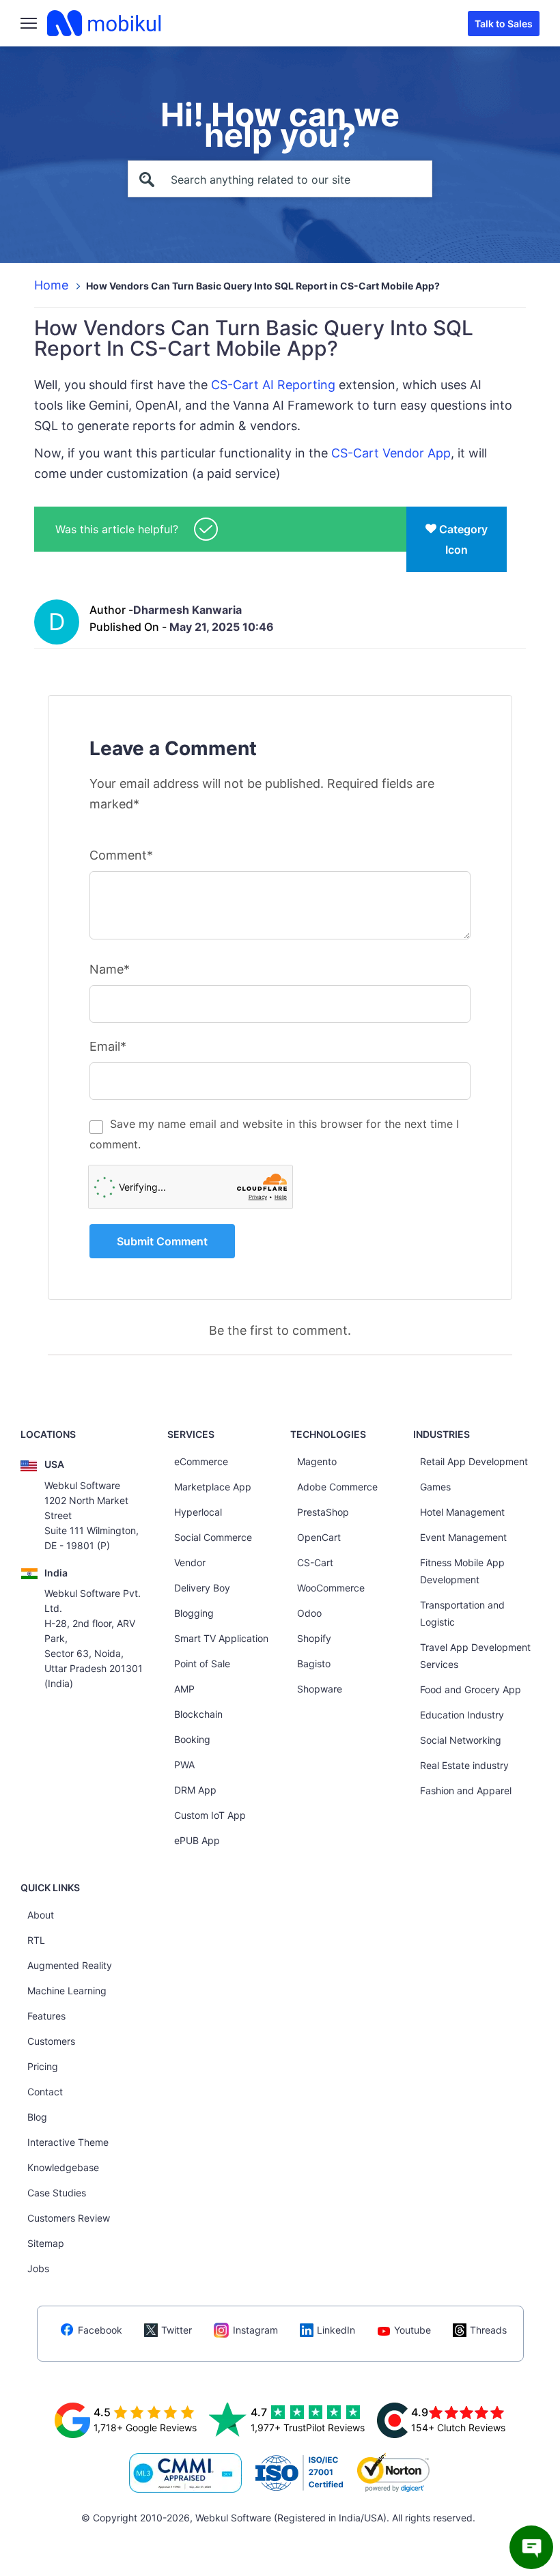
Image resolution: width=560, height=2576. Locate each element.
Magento (317, 1461)
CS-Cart (315, 1562)
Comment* (121, 855)
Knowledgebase (63, 2167)
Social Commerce (213, 1537)
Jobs (38, 2268)
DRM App (195, 1790)
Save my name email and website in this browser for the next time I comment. (274, 1134)
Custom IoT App (210, 1815)
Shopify (314, 1638)
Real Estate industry (464, 1765)
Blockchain (198, 1714)
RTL (36, 1940)
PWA (184, 1765)
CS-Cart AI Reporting (273, 385)
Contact (45, 2092)
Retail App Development (474, 1461)
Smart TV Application (221, 1638)
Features (46, 2016)
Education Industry (462, 1715)
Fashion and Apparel (466, 1791)
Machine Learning (67, 1991)
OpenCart (319, 1537)
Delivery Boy (202, 1588)
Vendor (190, 1562)
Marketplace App (213, 1487)
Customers (51, 2041)
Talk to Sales (504, 24)
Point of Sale (202, 1664)
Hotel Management (462, 1512)
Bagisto (314, 1664)
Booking (192, 1739)
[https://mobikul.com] (105, 23)
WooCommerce (331, 1588)
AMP (184, 1689)
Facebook (100, 2330)
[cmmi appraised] (186, 2473)
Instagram (255, 2330)
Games (435, 1487)
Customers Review (69, 2218)
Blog (37, 2117)
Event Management (463, 1537)
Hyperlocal (198, 1512)
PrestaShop (323, 1512)
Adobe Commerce (337, 1487)
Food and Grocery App (471, 1689)
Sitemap (46, 2243)
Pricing (43, 2066)
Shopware (320, 1689)
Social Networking (461, 1740)
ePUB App (197, 1840)
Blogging (194, 1613)
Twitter (177, 2330)
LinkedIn (336, 2330)
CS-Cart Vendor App (391, 453)
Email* (108, 1046)
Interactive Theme (68, 2142)
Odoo (309, 1613)
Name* (110, 969)
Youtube (412, 2330)
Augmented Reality (70, 1965)
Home (51, 285)
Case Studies (57, 2193)
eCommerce (201, 1461)
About (41, 1915)
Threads (488, 2330)
